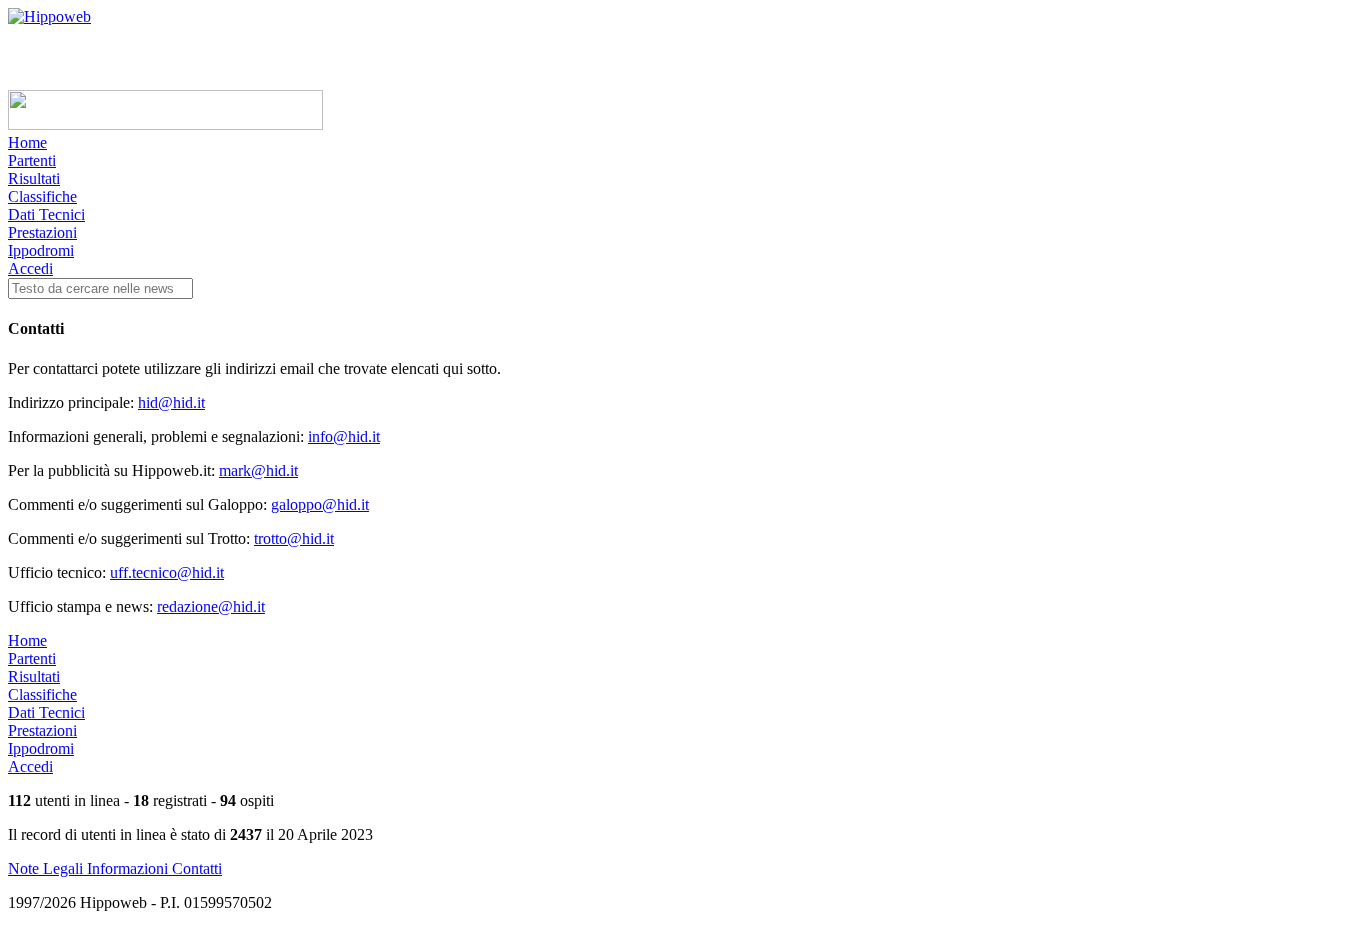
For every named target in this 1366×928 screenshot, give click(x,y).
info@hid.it (344, 436)
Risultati (34, 178)
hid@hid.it (171, 402)
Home (27, 142)
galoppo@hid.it (320, 504)
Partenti (32, 160)
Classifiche (42, 196)
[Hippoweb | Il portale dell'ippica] (49, 16)
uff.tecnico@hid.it (167, 572)
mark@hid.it (258, 470)
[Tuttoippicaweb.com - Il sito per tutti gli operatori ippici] (165, 124)
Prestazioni (42, 232)
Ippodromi (41, 250)
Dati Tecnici (46, 214)
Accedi (30, 268)
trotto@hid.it (294, 538)
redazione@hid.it (211, 606)
